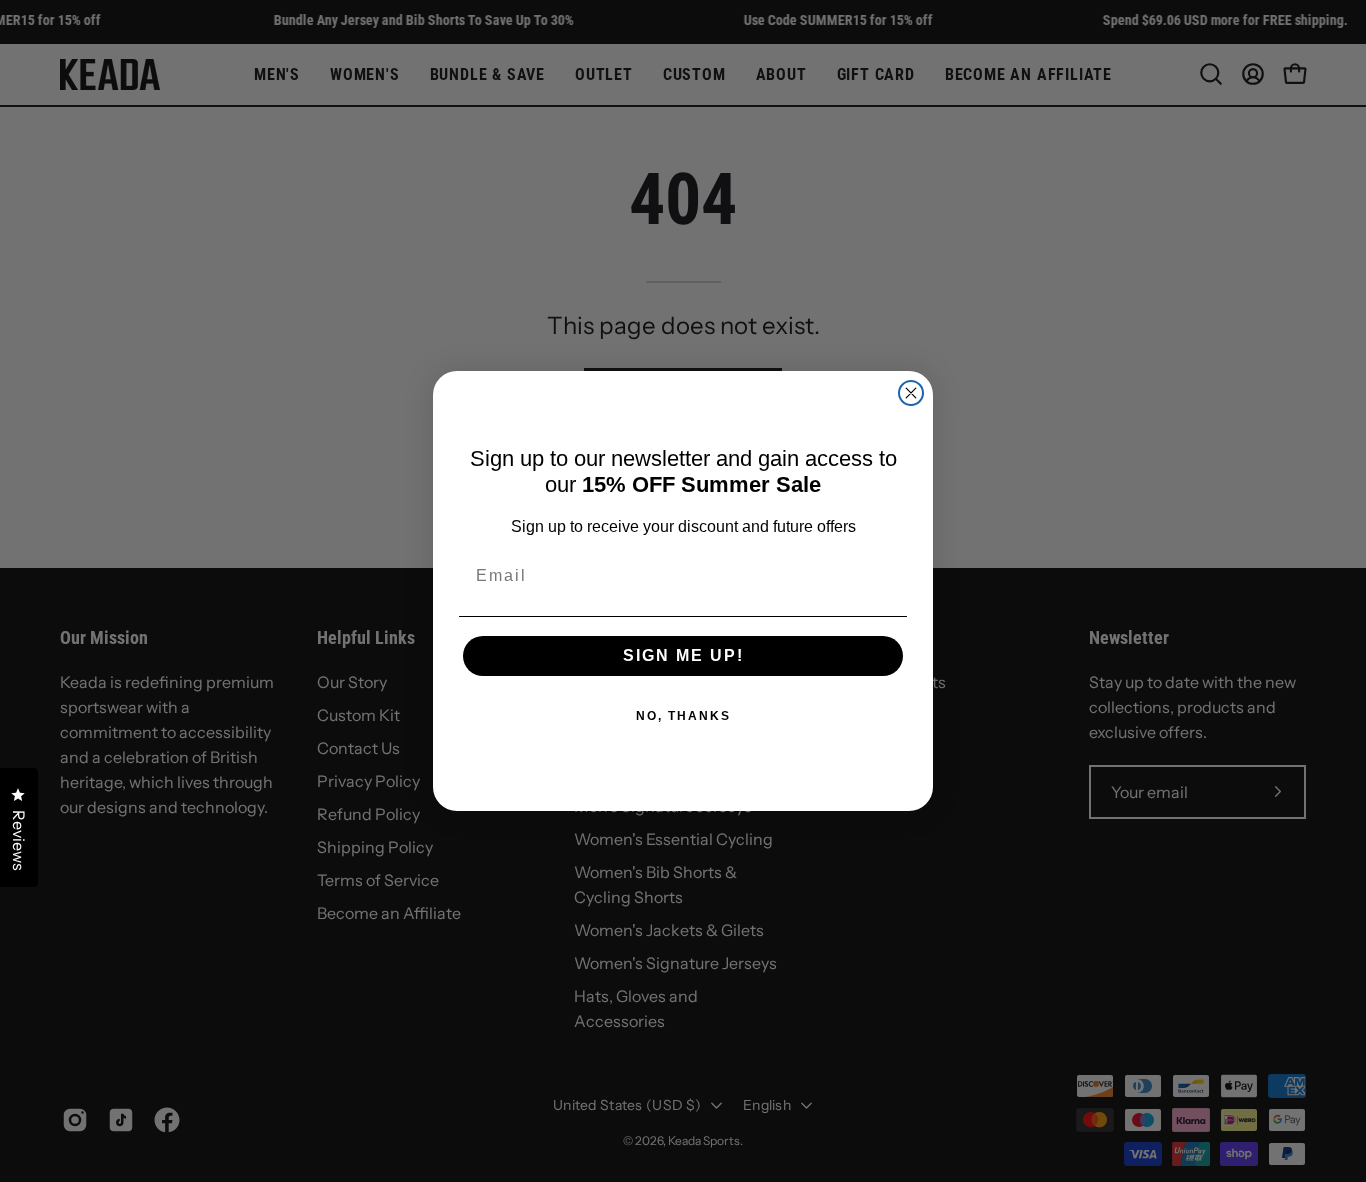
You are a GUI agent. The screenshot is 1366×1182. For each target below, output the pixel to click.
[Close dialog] (911, 393)
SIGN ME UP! (683, 655)
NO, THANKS (683, 716)
